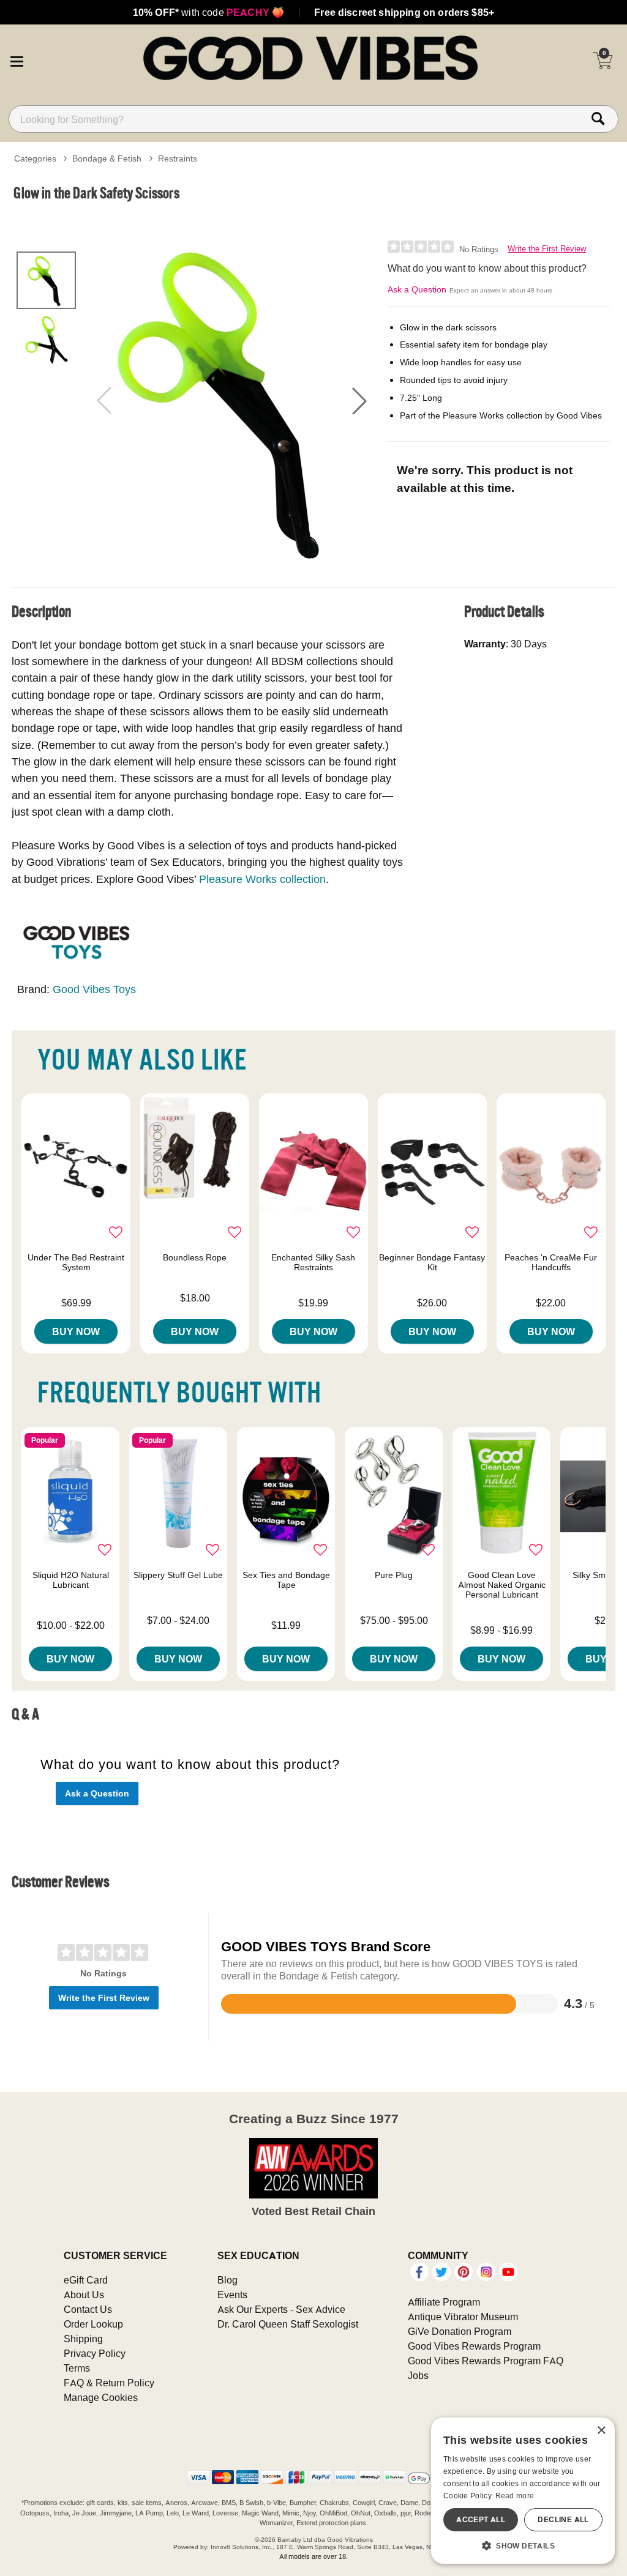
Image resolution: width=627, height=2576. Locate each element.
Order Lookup (93, 2324)
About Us (84, 2295)
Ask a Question (417, 289)
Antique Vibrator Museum (463, 2317)
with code (208, 12)
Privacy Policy (95, 2353)
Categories (35, 158)
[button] (17, 59)
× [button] (601, 2431)
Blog (227, 2280)
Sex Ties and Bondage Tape (286, 1580)
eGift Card (86, 2280)
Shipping (83, 2339)
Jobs (418, 2375)
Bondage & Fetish (107, 158)
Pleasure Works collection (262, 879)
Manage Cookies (101, 2397)
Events (232, 2295)
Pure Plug (394, 1575)
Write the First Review (547, 249)
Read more (515, 2496)
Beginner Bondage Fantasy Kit (432, 1262)
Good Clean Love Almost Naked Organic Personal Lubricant (502, 1585)
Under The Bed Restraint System (76, 1262)
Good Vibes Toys (94, 989)
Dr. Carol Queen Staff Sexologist (288, 2324)
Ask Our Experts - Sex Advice (281, 2309)
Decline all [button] (563, 2519)
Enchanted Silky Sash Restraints (313, 1262)
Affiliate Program (444, 2302)
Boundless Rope (195, 1257)
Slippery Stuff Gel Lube (178, 1575)
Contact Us (88, 2309)
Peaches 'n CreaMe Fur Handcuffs (551, 1262)
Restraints (178, 158)
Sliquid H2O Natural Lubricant (71, 1580)
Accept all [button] (481, 2519)
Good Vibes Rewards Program (474, 2346)
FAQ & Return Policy (109, 2383)
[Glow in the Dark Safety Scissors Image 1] (232, 401)
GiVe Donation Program (460, 2331)
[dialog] (523, 2491)
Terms (77, 2368)
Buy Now (76, 1331)
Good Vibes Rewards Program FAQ (486, 2361)
